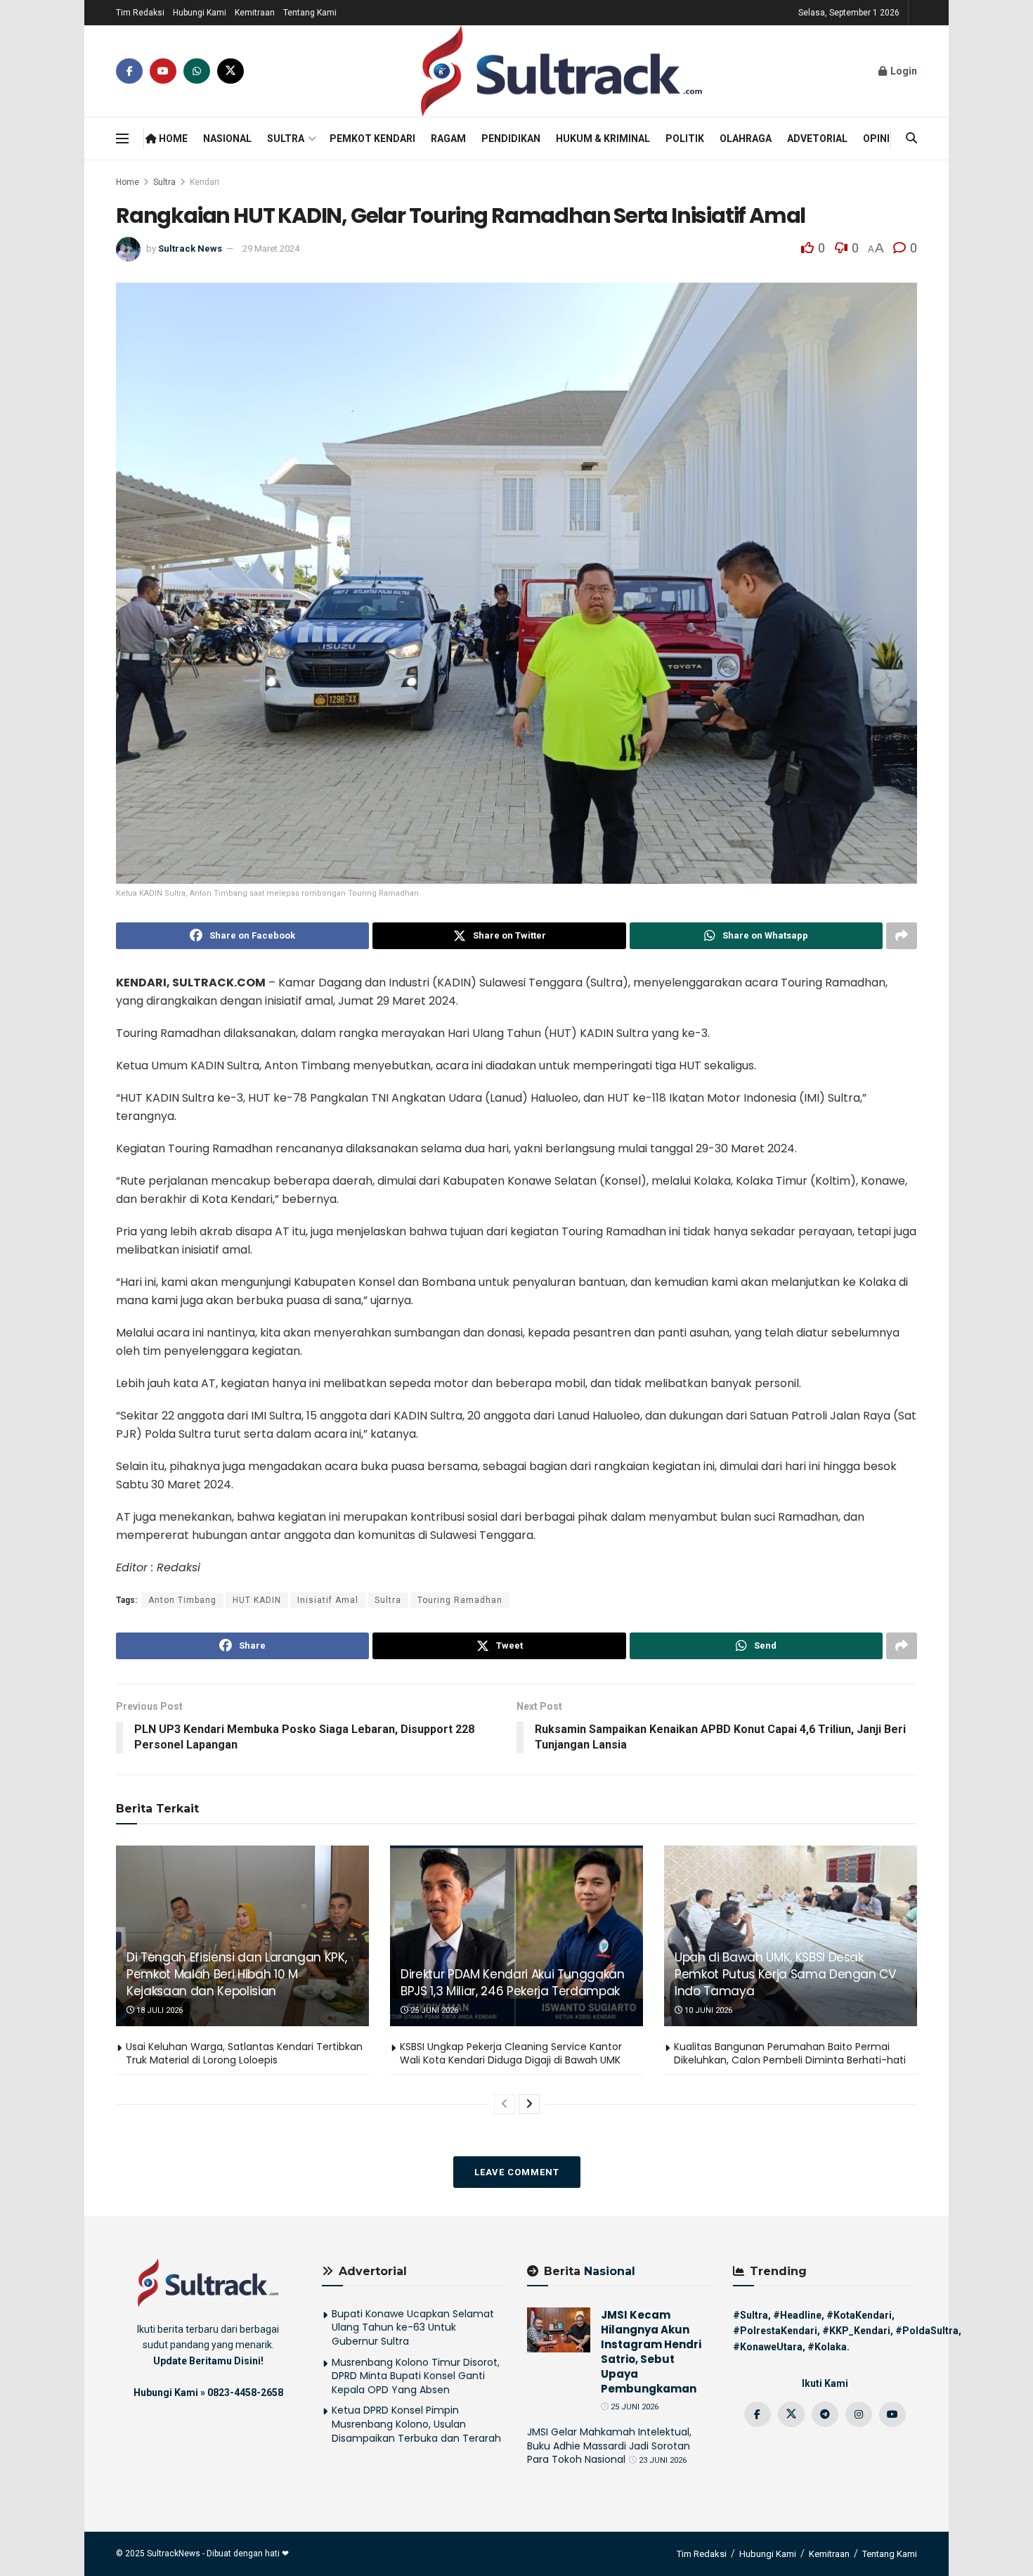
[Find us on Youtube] (163, 71)
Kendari (204, 182)
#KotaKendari (859, 2315)
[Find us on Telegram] (825, 2414)
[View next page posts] (529, 2104)
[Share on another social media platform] (902, 936)
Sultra (286, 139)
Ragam (448, 139)
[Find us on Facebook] (129, 71)
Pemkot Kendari (372, 139)
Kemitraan (255, 13)
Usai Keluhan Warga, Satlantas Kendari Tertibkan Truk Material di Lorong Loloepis (244, 2054)
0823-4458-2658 (245, 2393)
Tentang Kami (310, 13)
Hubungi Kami (200, 13)
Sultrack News (190, 249)
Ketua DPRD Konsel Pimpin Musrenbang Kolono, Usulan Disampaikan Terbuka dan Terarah (416, 2424)
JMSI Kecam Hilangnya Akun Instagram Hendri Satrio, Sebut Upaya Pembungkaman (651, 2352)
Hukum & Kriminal (603, 139)
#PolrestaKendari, (777, 2331)
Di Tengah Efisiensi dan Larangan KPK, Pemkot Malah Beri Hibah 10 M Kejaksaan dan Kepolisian (236, 1974)
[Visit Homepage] (561, 71)
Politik (685, 139)
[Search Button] (911, 139)
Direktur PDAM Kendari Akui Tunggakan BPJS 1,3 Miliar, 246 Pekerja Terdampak (513, 1983)
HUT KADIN (257, 1600)
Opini (876, 139)
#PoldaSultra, (928, 2331)
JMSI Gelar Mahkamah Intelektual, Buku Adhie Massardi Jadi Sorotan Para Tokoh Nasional (609, 2446)
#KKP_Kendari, (858, 2331)
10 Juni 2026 (707, 2010)
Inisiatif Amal (328, 1600)
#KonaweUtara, (769, 2347)
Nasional (227, 139)
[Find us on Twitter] (230, 71)
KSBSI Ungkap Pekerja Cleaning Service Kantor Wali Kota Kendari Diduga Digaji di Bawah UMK (511, 2054)
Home (172, 139)
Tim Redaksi (140, 13)
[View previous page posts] (505, 2104)
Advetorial (817, 139)
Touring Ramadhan (460, 1600)
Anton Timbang (182, 1600)
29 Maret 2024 (271, 249)
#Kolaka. (829, 2347)
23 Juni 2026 (662, 2460)
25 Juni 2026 (433, 2010)
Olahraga (746, 139)
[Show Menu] (122, 139)
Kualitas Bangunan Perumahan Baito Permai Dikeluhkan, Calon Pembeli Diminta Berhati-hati (790, 2054)
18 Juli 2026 (158, 2010)
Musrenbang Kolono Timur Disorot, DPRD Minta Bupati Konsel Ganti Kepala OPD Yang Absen (416, 2376)
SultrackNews (174, 2554)
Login (903, 71)
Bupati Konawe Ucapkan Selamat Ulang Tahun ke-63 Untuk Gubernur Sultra (413, 2327)
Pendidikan (511, 139)
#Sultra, (752, 2315)
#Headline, (799, 2315)
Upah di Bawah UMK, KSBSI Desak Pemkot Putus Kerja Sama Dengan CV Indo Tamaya (785, 1974)
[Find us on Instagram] (859, 2414)
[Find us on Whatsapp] (197, 71)
